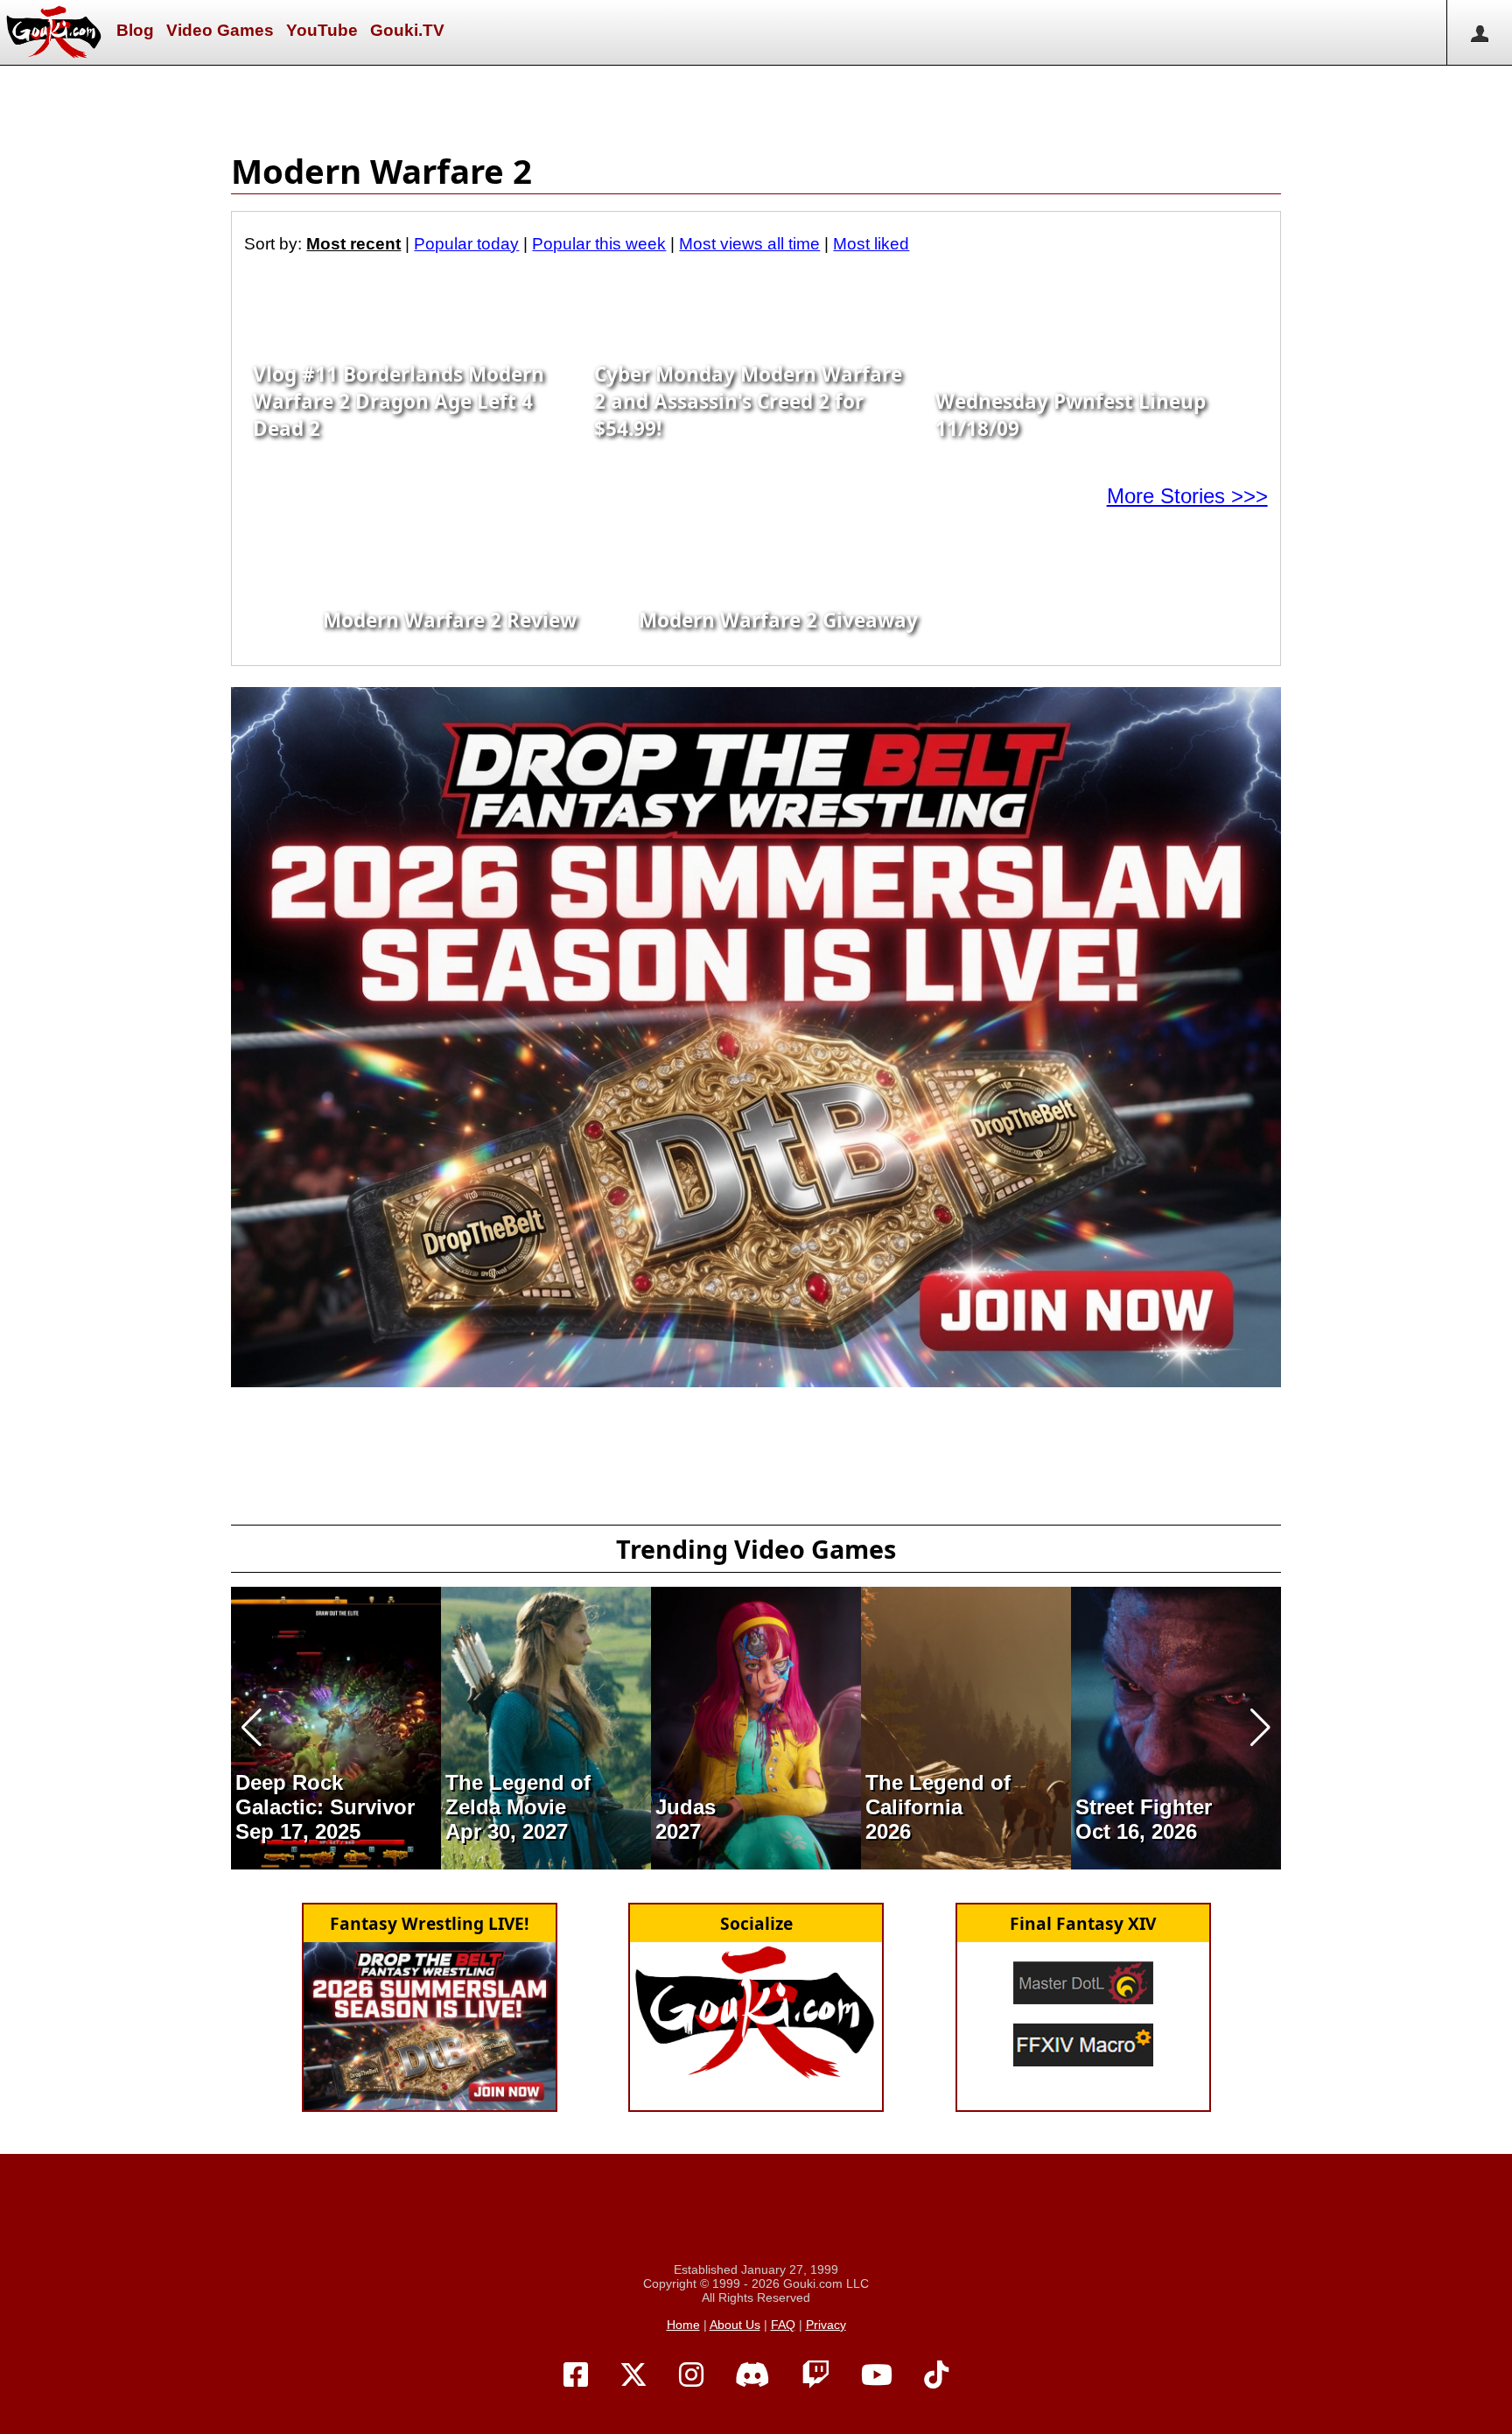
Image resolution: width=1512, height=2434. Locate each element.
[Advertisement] (756, 105)
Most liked (871, 244)
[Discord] (752, 2375)
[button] (252, 1728)
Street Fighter (1144, 1807)
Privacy (826, 2325)
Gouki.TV (407, 30)
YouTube (322, 30)
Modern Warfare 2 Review (450, 620)
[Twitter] (633, 2375)
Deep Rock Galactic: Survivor (325, 1795)
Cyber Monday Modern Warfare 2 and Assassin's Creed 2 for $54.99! (748, 401)
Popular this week (599, 244)
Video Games (220, 30)
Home (683, 2325)
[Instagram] (691, 2375)
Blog (135, 30)
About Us (735, 2325)
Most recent (353, 244)
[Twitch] (815, 2375)
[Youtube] (877, 2375)
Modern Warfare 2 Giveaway (778, 620)
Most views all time (749, 244)
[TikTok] (936, 2375)
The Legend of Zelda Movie (518, 1795)
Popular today (466, 244)
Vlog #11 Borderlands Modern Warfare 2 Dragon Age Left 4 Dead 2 (399, 401)
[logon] (1479, 32)
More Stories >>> (1187, 496)
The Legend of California (938, 1795)
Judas (686, 1807)
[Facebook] (576, 2375)
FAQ (783, 2325)
